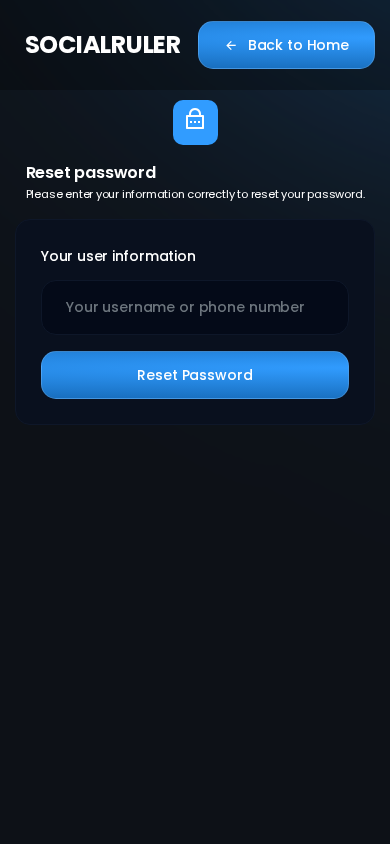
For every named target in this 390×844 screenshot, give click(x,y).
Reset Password (194, 375)
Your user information (118, 256)
